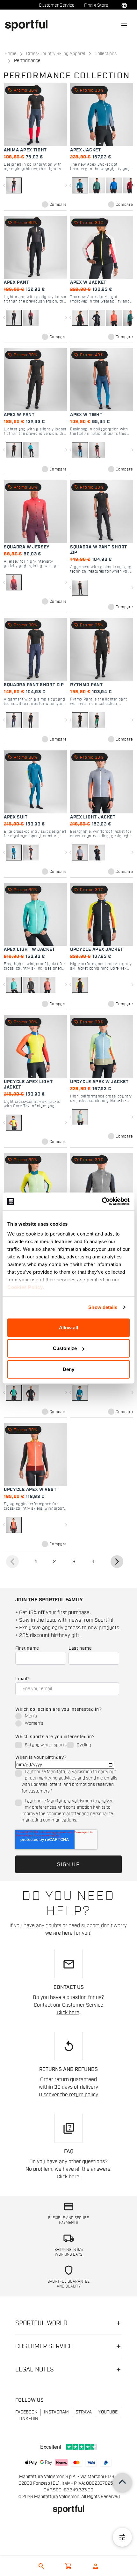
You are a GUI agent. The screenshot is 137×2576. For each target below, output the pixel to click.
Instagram (56, 2412)
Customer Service (57, 5)
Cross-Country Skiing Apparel (56, 54)
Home (11, 54)
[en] (29, 25)
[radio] (67, 1717)
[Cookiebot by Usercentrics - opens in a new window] (102, 1201)
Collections (106, 54)
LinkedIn (28, 2419)
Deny (68, 1369)
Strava (84, 2412)
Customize (65, 1348)
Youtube (108, 2412)
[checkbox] (67, 1720)
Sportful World (41, 2323)
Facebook (26, 2412)
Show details (103, 1307)
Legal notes (35, 2370)
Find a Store (96, 5)
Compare (58, 205)
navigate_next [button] (132, 185)
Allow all (68, 1327)
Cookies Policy (25, 1287)
